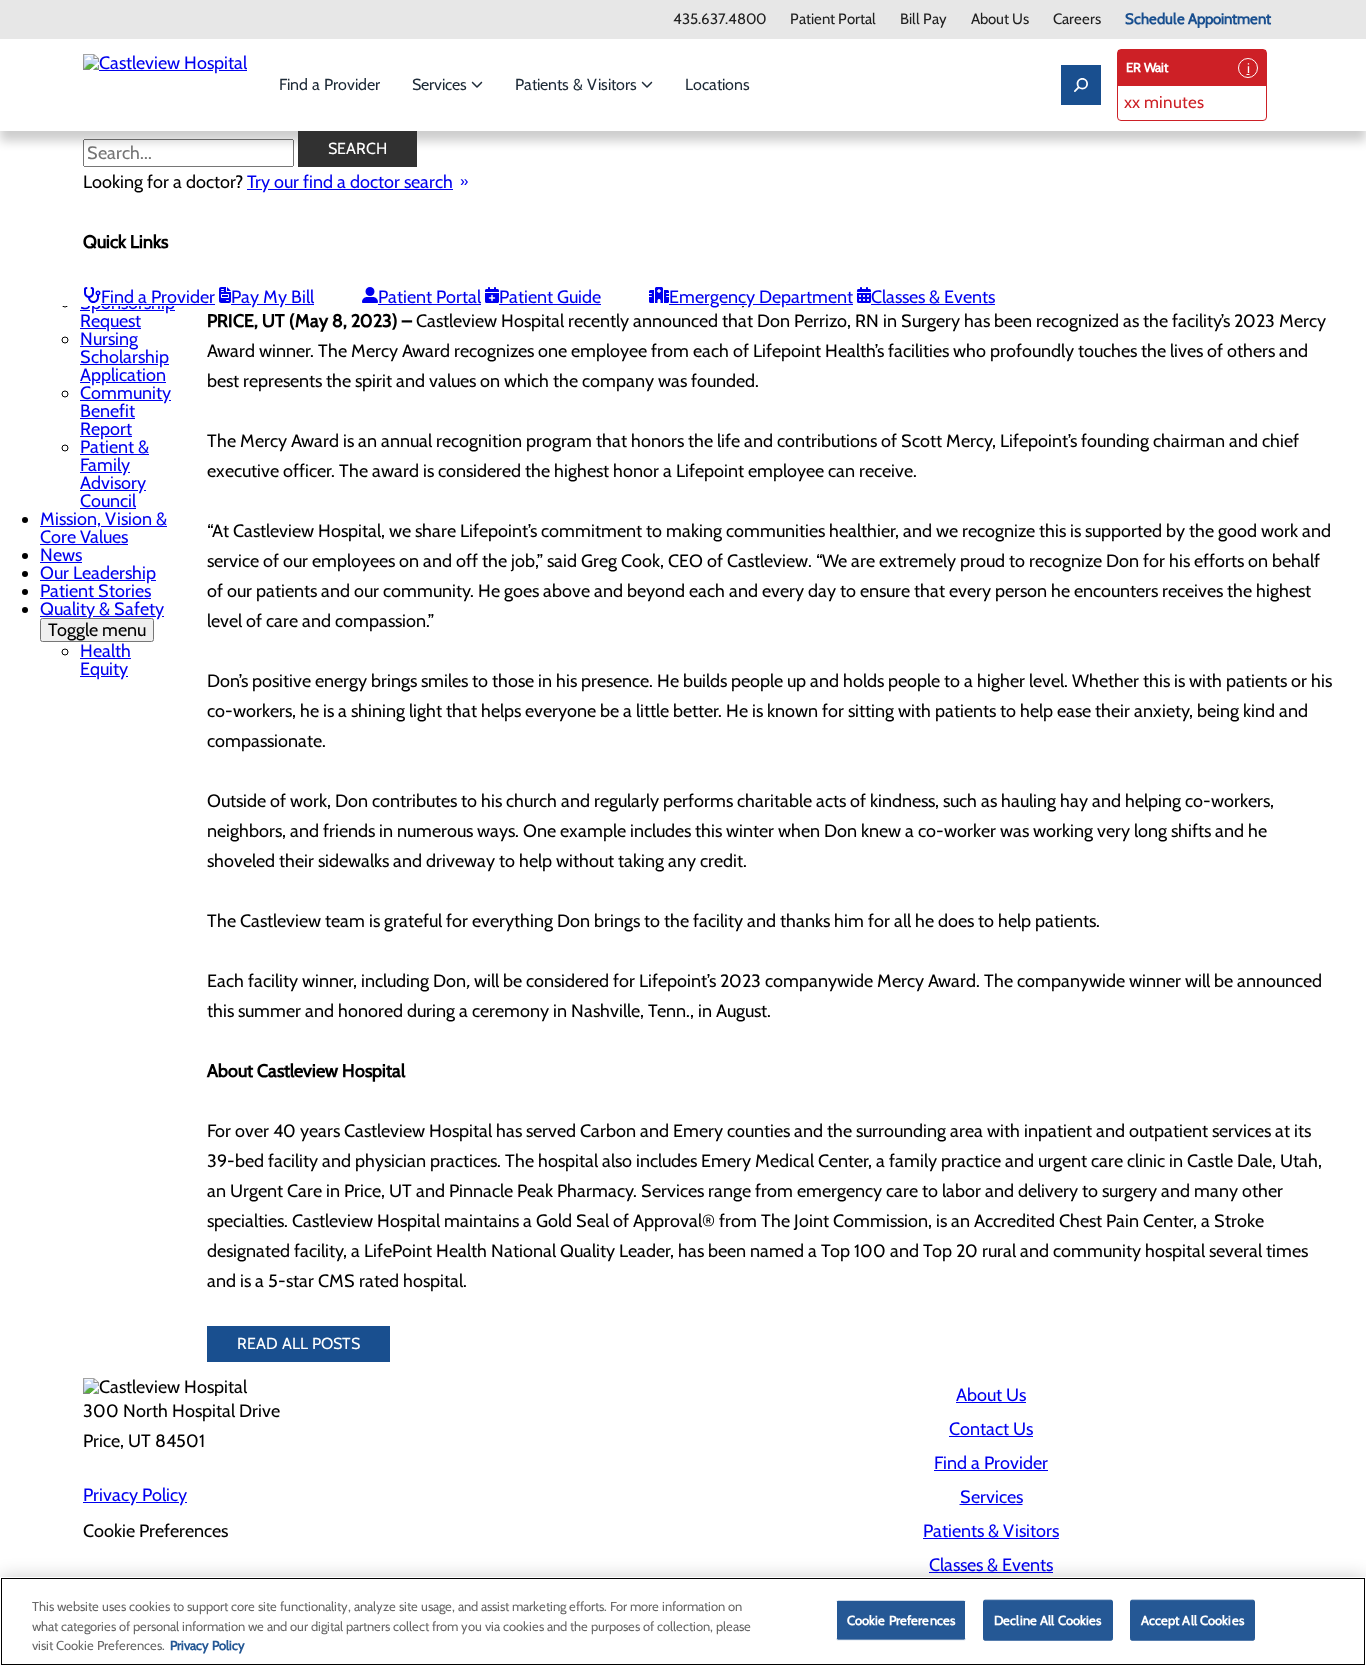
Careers (1077, 19)
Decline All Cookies (1047, 1619)
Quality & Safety (102, 619)
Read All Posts (298, 1343)
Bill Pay (923, 19)
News (61, 555)
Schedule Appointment (1198, 19)
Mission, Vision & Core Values (103, 528)
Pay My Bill (272, 297)
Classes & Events (933, 297)
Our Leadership (98, 573)
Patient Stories (95, 591)
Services (441, 84)
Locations (717, 84)
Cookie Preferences (901, 1619)
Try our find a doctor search (350, 182)
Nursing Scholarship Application (124, 357)
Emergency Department (761, 297)
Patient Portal (833, 19)
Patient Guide (550, 297)
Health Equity (105, 660)
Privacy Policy (135, 1495)
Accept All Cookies (1192, 1619)
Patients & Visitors (578, 84)
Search (357, 148)
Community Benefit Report (125, 411)
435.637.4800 (719, 19)
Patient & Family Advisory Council (114, 474)
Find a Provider (329, 84)
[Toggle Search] (1081, 85)
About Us (1000, 19)
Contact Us (991, 1429)
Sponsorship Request (127, 312)
